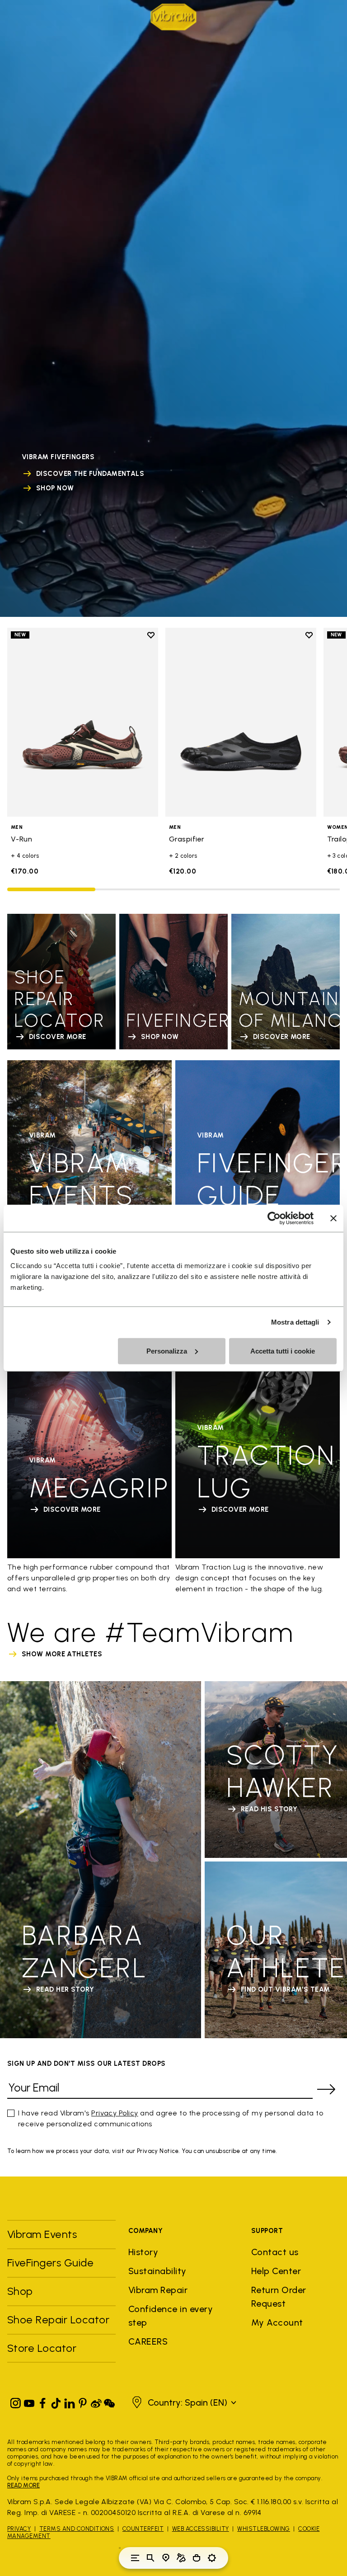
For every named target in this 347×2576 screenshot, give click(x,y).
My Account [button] (277, 2322)
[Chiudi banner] (333, 1218)
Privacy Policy (115, 2113)
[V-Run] (83, 722)
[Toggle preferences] (212, 2558)
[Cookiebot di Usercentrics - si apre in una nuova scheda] (274, 1218)
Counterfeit (143, 2529)
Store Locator (42, 2348)
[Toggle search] (150, 2558)
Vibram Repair (158, 2290)
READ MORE (23, 2485)
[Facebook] (42, 2401)
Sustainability (157, 2271)
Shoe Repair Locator (58, 2320)
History (143, 2252)
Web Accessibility (201, 2529)
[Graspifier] (241, 722)
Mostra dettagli (295, 1322)
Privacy (19, 2529)
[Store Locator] (166, 2558)
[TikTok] (56, 2401)
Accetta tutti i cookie (283, 1351)
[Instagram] (16, 2401)
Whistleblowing (264, 2529)
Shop (20, 2291)
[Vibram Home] (173, 17)
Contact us (275, 2252)
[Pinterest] (83, 2401)
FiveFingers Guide (52, 2263)
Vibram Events (42, 2234)
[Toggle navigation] (135, 2558)
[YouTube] (29, 2401)
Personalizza (167, 1351)
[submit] (326, 2089)
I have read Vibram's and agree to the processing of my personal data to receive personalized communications (171, 2118)
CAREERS (148, 2341)
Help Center (276, 2271)
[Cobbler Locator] (181, 2558)
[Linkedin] (70, 2401)
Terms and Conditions (77, 2529)
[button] (183, 2402)
